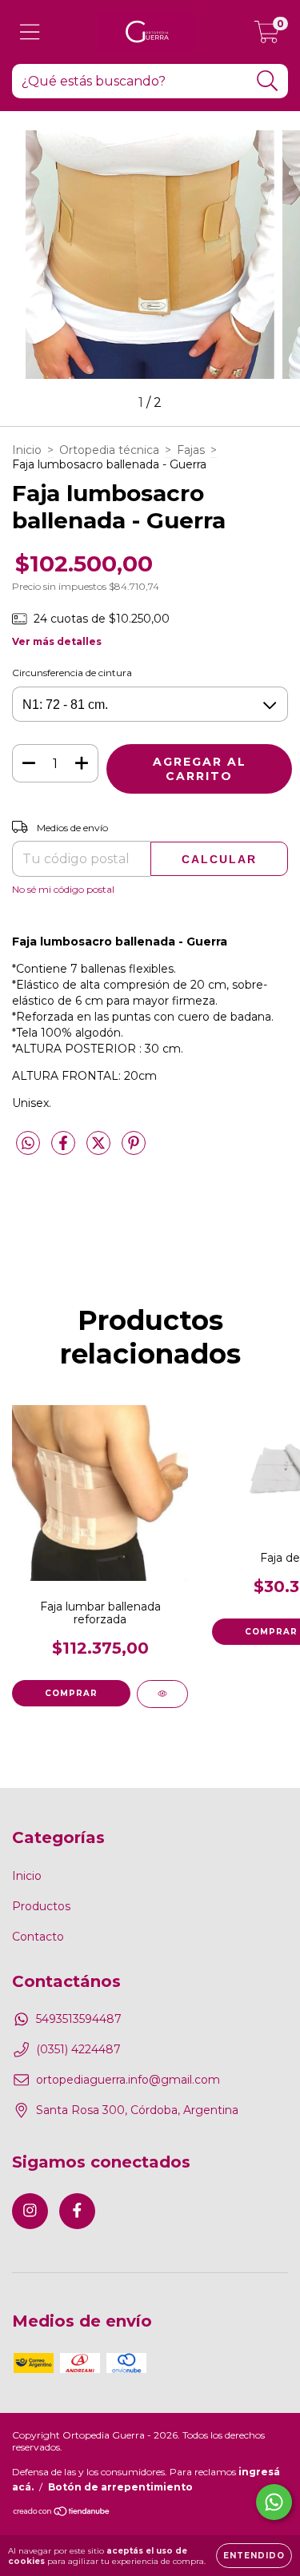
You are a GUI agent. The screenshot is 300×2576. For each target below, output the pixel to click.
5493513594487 (79, 2019)
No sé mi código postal (63, 889)
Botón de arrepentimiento (120, 2487)
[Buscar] (268, 81)
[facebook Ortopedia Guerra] (77, 2211)
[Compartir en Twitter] (100, 1150)
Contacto (38, 1937)
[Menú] (30, 32)
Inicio (27, 450)
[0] (267, 36)
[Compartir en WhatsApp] (28, 1144)
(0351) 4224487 (78, 2049)
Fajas (191, 450)
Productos (41, 1906)
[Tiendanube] (62, 2513)
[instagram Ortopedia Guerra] (30, 2211)
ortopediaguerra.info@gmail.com (128, 2080)
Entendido (254, 2556)
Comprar (71, 1693)
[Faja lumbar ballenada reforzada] (162, 1694)
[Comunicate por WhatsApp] (274, 2502)
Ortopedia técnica (109, 450)
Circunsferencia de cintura (72, 673)
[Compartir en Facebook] (65, 1150)
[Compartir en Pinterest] (134, 1150)
